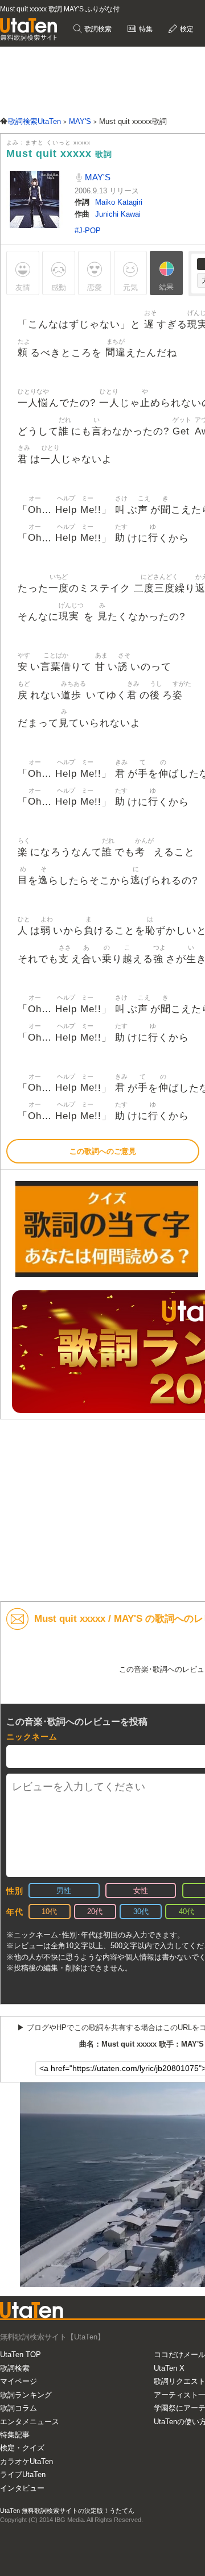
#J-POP (88, 231)
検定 (186, 29)
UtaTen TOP (20, 2355)
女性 (141, 1890)
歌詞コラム (19, 2408)
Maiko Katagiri (119, 202)
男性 (64, 1890)
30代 (141, 1912)
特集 (145, 29)
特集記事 (15, 2435)
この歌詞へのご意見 (103, 1151)
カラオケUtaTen (26, 2461)
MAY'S (97, 177)
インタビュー (22, 2488)
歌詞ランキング (26, 2395)
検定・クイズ (22, 2448)
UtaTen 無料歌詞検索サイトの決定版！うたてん (67, 2511)
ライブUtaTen (23, 2474)
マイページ (19, 2381)
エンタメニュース (30, 2422)
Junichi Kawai (118, 214)
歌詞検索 (97, 29)
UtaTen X (169, 2368)
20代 (95, 1912)
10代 (49, 1912)
